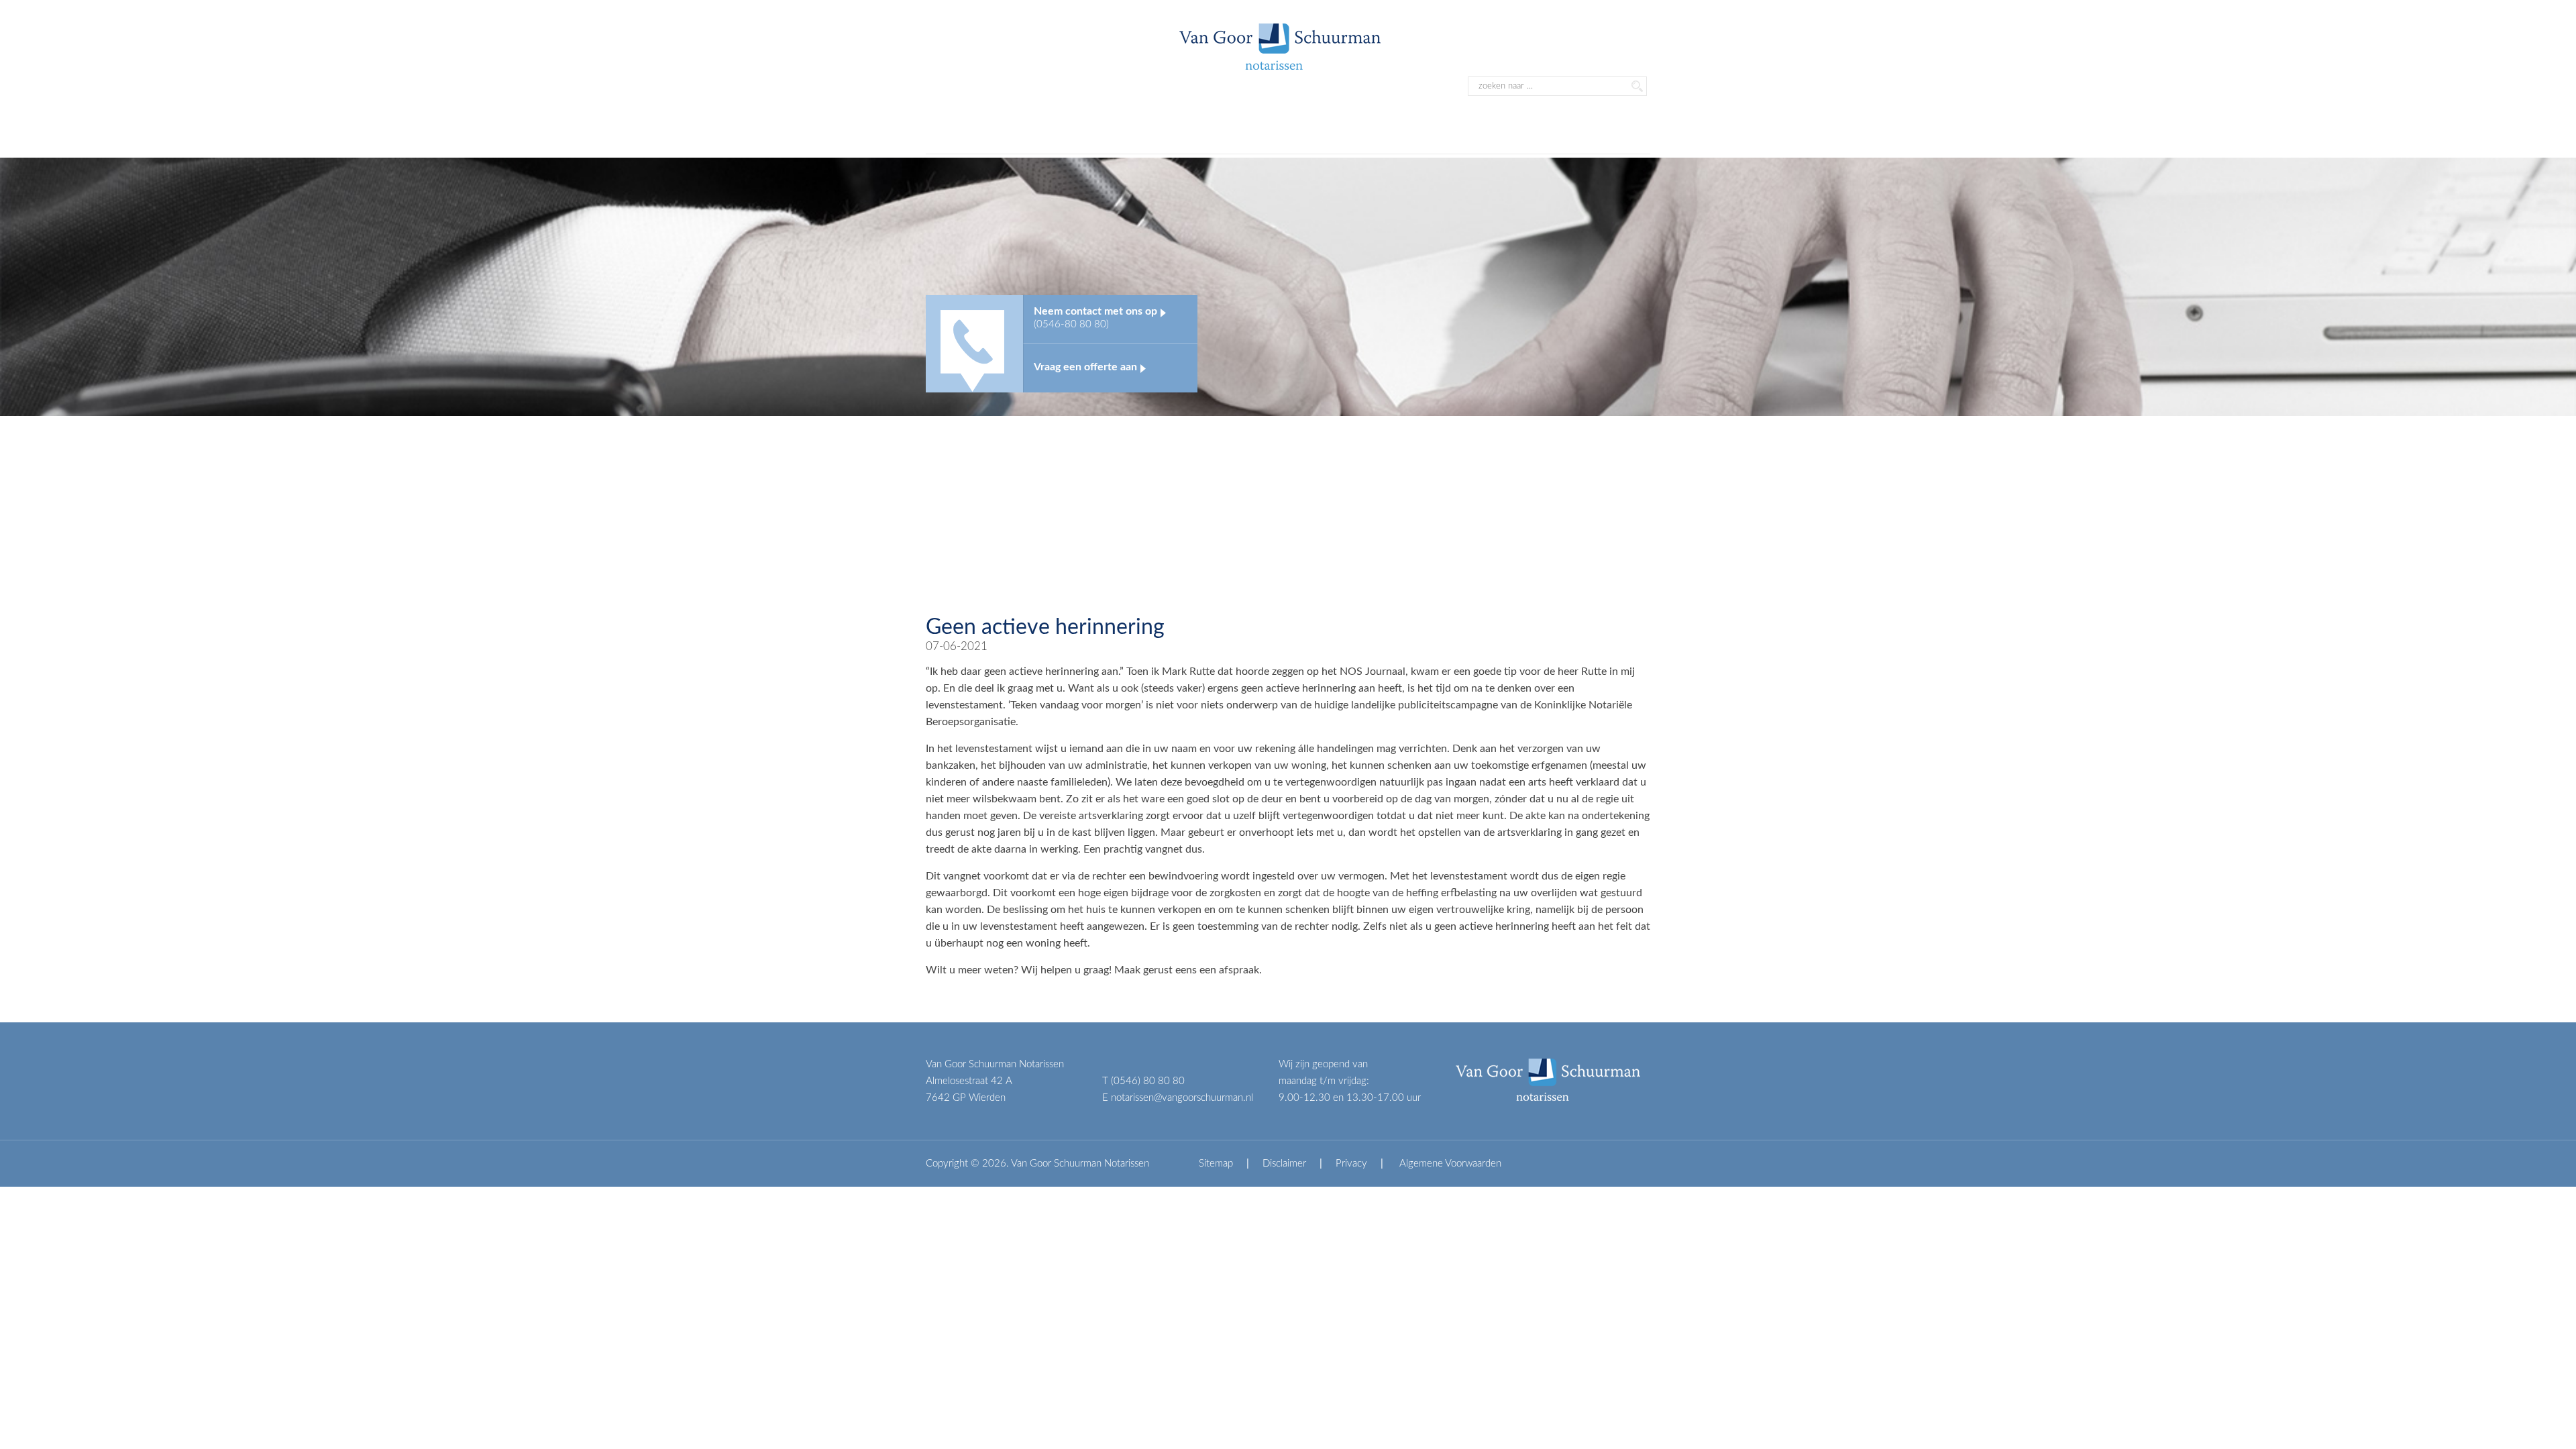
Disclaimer (1284, 1164)
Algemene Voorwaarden (1449, 1164)
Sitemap (1216, 1164)
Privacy (1351, 1164)
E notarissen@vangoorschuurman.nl (1178, 1098)
